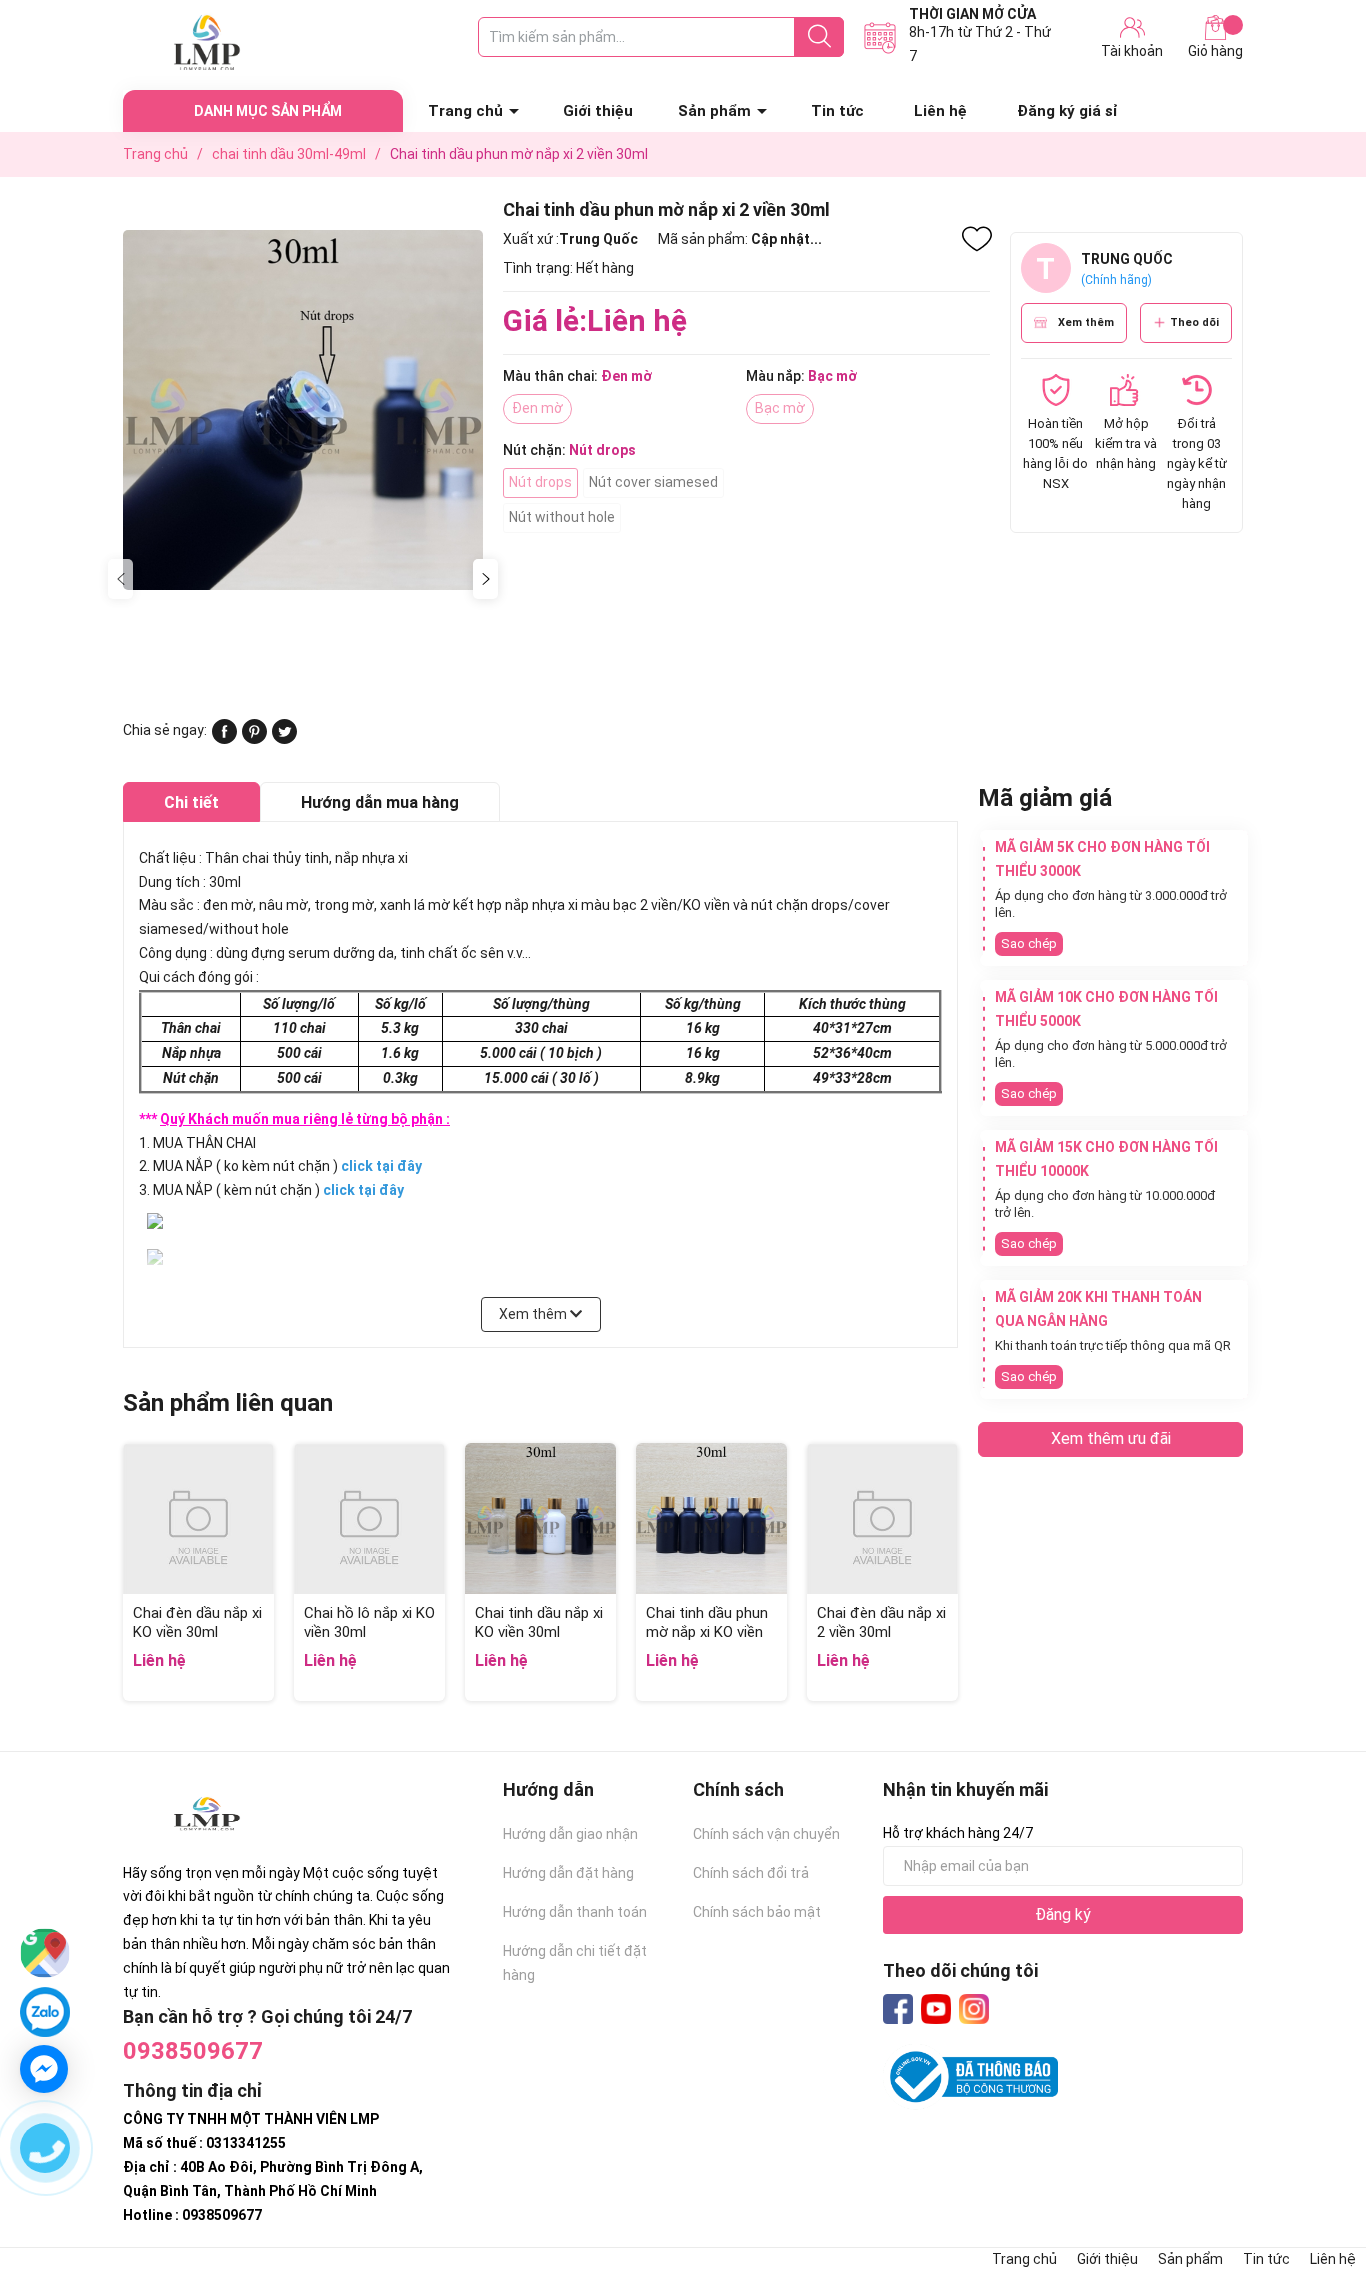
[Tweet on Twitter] (284, 739)
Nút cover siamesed (653, 482)
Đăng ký (1063, 1914)
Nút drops (540, 482)
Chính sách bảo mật (757, 1912)
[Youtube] (936, 2009)
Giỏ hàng (1215, 51)
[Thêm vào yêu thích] (977, 239)
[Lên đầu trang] (1311, 2183)
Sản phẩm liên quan (228, 1403)
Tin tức (837, 111)
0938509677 (193, 2051)
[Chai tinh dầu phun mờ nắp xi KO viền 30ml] (711, 1518)
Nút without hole (562, 517)
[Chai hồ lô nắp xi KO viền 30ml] (369, 1518)
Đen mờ (537, 408)
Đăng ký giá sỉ (1067, 111)
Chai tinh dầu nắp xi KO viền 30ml (539, 1623)
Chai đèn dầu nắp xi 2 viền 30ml (881, 1623)
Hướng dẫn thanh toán (575, 1912)
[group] (303, 409)
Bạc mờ (780, 408)
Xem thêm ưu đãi (1111, 1438)
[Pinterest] (254, 739)
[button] (485, 579)
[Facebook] (898, 2009)
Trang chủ (465, 111)
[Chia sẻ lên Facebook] (224, 739)
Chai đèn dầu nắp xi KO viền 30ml (197, 1623)
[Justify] (819, 37)
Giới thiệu (598, 111)
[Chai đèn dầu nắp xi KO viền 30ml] (198, 1518)
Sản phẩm (714, 111)
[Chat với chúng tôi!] (44, 2069)
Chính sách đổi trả (751, 1873)
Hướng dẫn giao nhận (570, 1834)
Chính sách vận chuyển (766, 1834)
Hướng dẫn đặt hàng (568, 1873)
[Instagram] (974, 2009)
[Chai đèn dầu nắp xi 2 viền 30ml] (882, 1518)
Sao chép (1029, 943)
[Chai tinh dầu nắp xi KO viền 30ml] (540, 1518)
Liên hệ (940, 111)
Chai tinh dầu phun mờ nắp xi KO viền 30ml (707, 1632)
